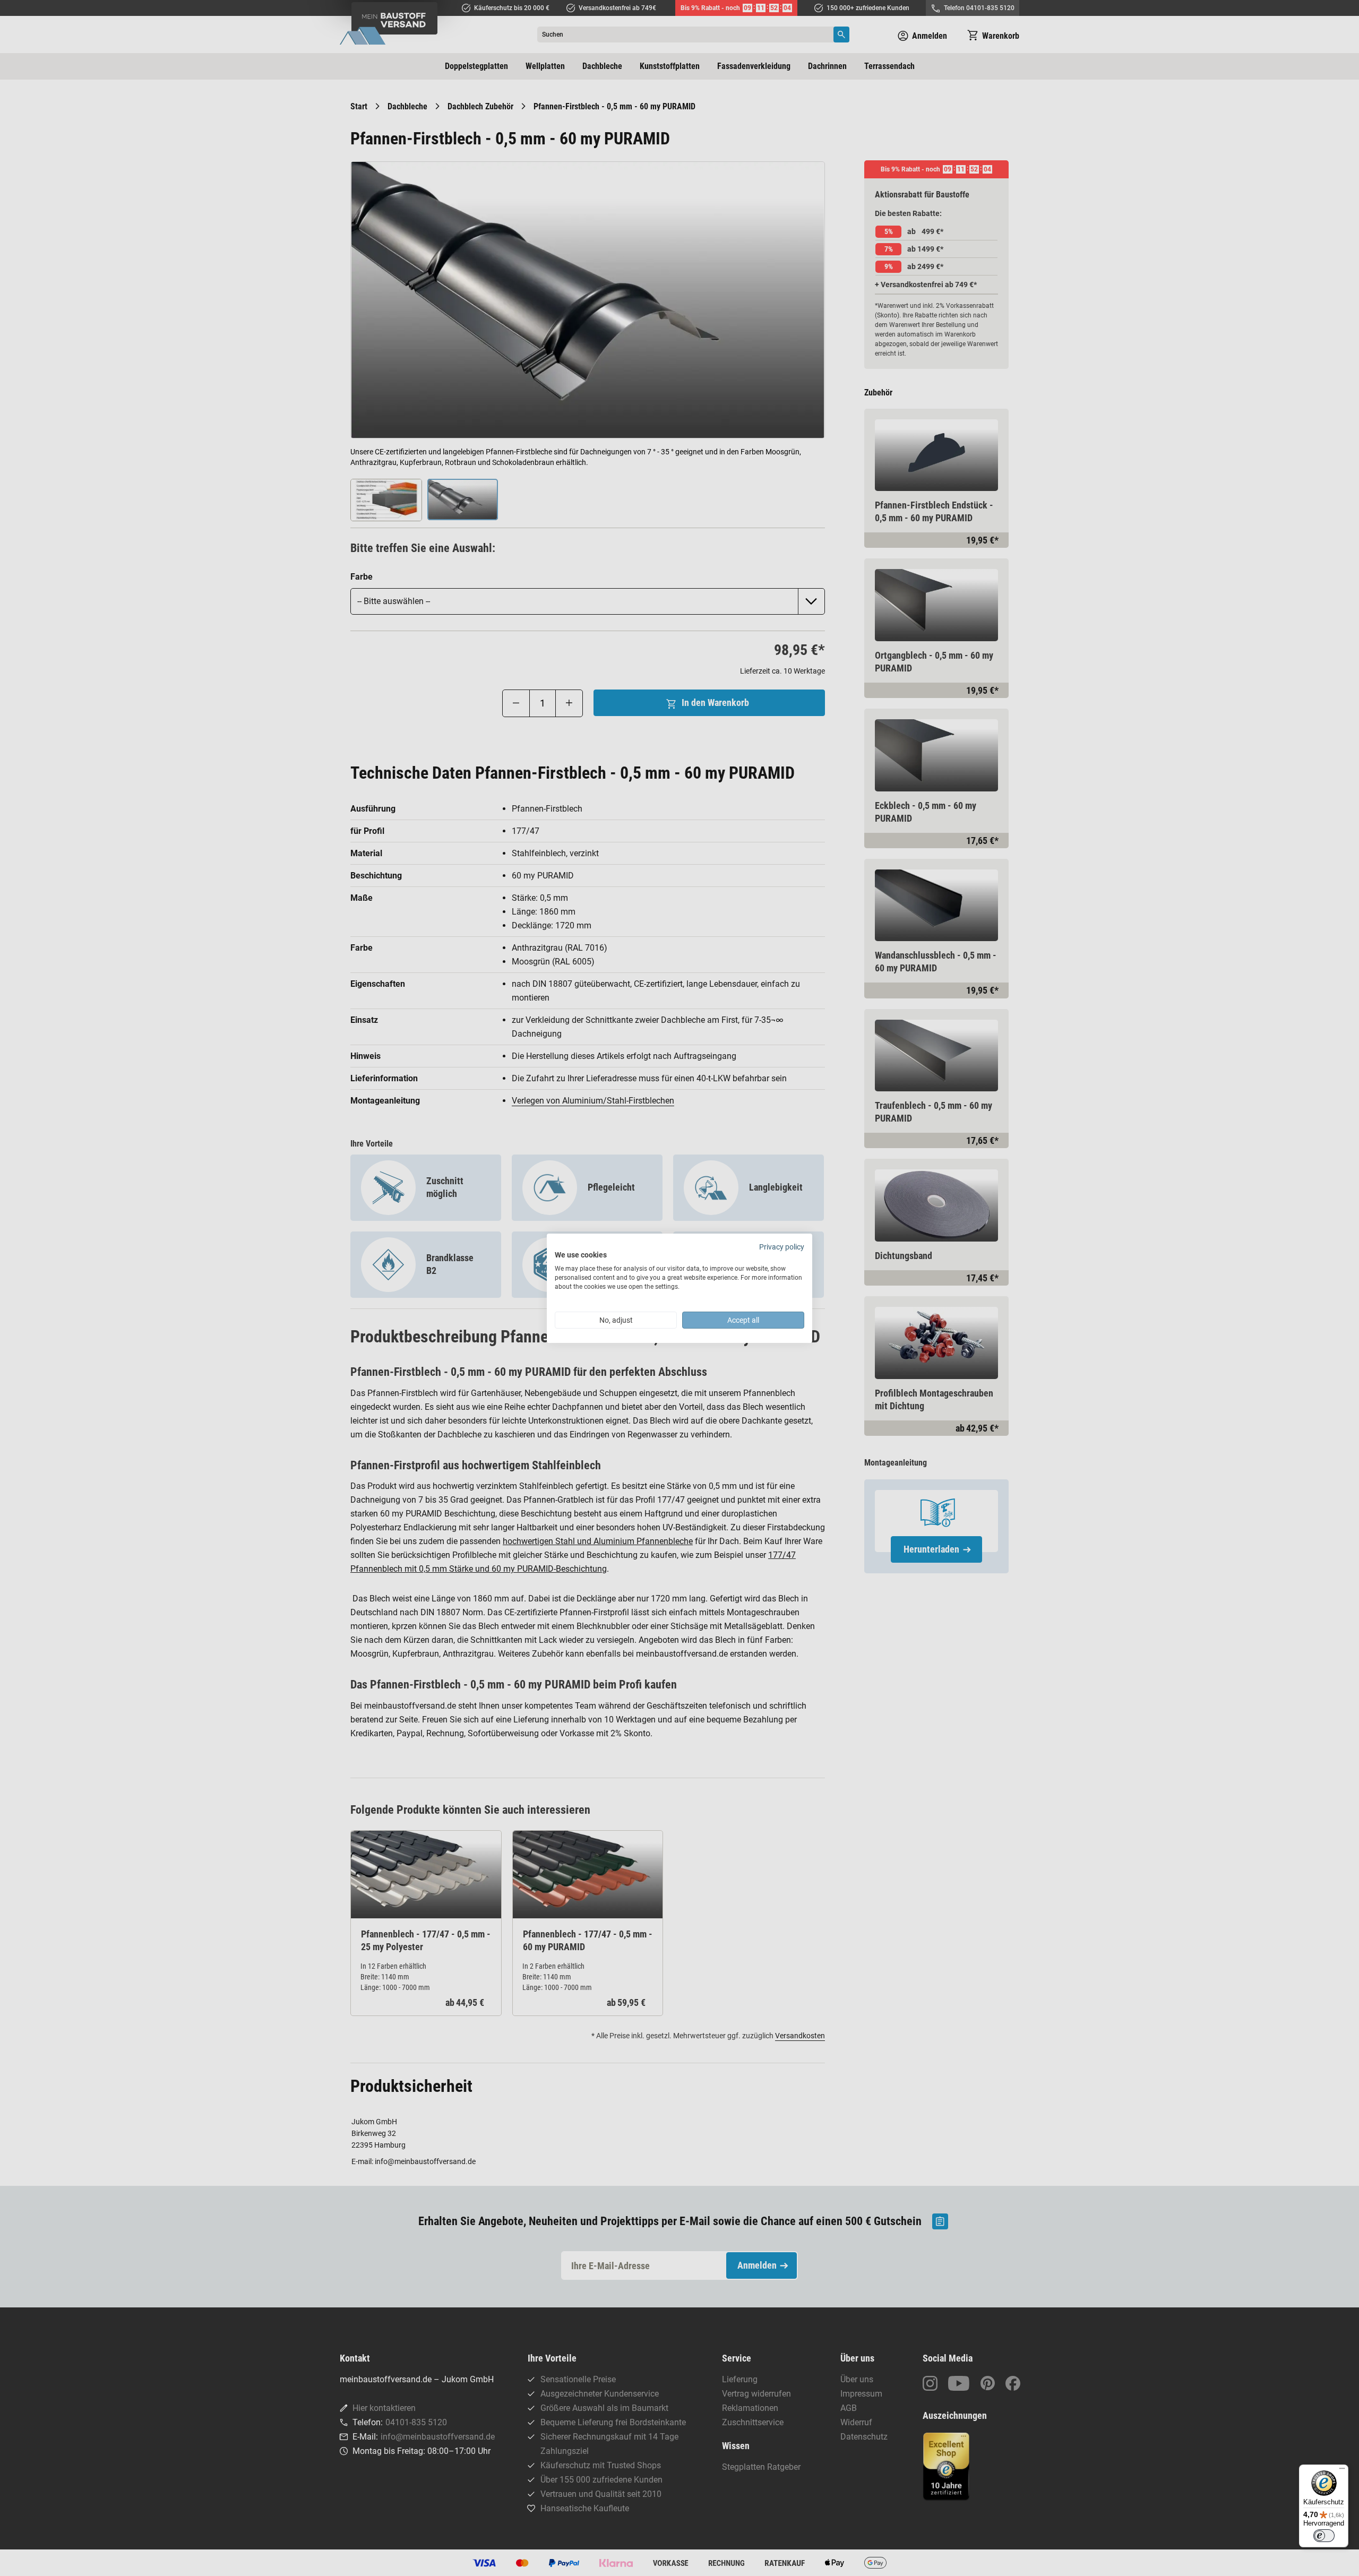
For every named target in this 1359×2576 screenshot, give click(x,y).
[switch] (1324, 2536)
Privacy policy (782, 1246)
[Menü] (1342, 2471)
